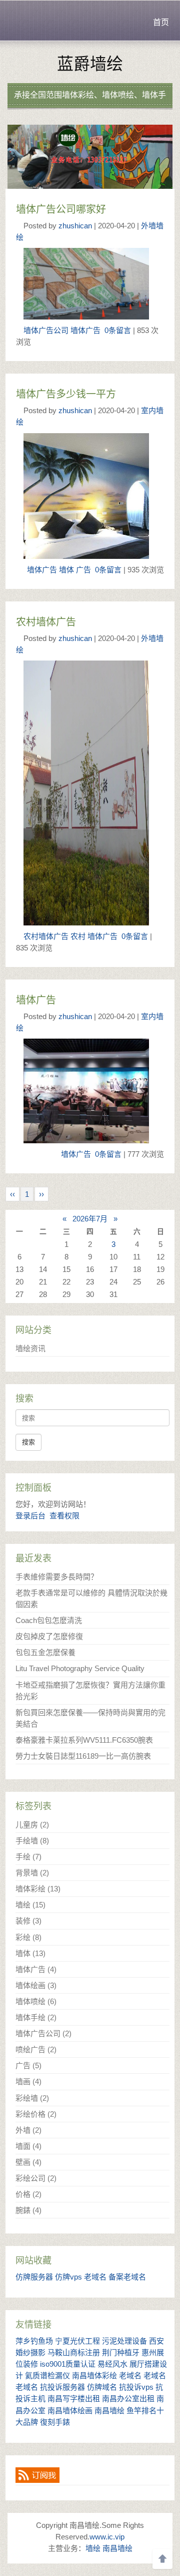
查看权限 (64, 1516)
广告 (83, 570)
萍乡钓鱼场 (34, 2341)
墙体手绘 (36, 2017)
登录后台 (30, 1516)
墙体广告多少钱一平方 (66, 394)
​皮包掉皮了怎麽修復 (49, 1636)
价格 (28, 2194)
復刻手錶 (55, 2422)
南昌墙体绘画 (70, 2410)
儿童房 (32, 1825)
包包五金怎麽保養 (45, 1652)
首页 (161, 22)
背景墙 (32, 1873)
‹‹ (12, 1194)
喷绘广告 (36, 2049)
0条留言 (118, 330)
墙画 (28, 2081)
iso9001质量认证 (68, 2364)
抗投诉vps (136, 2387)
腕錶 (28, 2210)
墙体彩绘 (38, 1889)
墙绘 (30, 1905)
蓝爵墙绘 (90, 64)
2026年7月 (90, 1219)
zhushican (75, 226)
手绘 (28, 1857)
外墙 (28, 2130)
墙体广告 (85, 330)
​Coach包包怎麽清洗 (49, 1620)
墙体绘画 (36, 1985)
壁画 (28, 2162)
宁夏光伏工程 (77, 2341)
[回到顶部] (162, 2559)
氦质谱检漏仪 (47, 2375)
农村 (78, 936)
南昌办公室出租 (128, 2398)
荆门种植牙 (121, 2352)
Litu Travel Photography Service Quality (80, 1668)
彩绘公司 (36, 2178)
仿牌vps (68, 2277)
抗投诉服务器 (62, 2387)
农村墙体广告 (46, 622)
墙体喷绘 (36, 2001)
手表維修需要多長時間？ (57, 1577)
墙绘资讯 (30, 1348)
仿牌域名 (102, 2387)
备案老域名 (127, 2277)
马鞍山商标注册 (74, 2352)
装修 (28, 1921)
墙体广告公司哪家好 (61, 209)
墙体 (66, 570)
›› (41, 1194)
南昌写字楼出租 (74, 2398)
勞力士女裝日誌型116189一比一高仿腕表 (83, 1756)
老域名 (95, 2277)
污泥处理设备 (124, 2341)
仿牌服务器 (34, 2277)
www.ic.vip (107, 2537)
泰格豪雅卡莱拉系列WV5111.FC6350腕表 (84, 1740)
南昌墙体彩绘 (94, 2375)
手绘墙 (32, 1841)
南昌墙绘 (109, 2410)
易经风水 (112, 2364)
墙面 (28, 2146)
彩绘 (28, 1937)
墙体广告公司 (46, 330)
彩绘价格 (36, 2114)
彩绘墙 (32, 2098)
